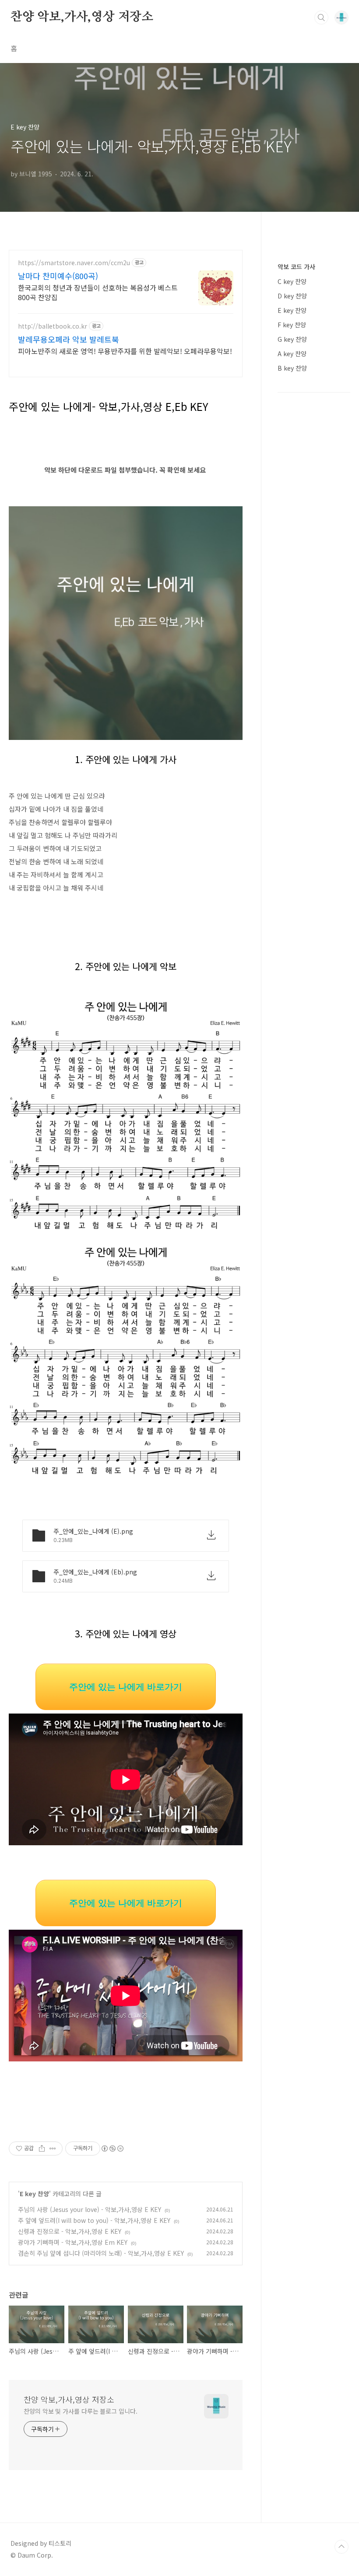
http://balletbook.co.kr (53, 326)
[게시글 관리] (53, 2148)
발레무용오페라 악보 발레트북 (69, 339)
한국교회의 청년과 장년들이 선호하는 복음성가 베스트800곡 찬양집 (98, 292)
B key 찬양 (292, 368)
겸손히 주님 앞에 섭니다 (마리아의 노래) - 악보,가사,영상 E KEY (101, 2253)
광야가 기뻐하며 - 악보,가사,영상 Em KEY (73, 2242)
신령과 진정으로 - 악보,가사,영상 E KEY (70, 2231)
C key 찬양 (292, 281)
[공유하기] (42, 2148)
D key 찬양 (292, 296)
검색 (321, 18)
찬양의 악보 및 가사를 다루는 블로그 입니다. (81, 2411)
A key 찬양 (292, 354)
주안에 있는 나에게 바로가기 (126, 1687)
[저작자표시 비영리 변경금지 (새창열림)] (112, 2148)
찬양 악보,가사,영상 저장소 (82, 17)
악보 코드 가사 (296, 266)
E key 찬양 (34, 2194)
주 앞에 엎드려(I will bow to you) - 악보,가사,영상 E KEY (94, 2220)
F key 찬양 (292, 325)
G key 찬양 (292, 339)
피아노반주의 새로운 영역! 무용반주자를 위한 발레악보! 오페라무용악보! (125, 351)
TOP (341, 2547)
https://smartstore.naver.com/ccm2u (74, 263)
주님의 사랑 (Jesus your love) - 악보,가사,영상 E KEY (90, 2209)
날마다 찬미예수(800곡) (58, 276)
